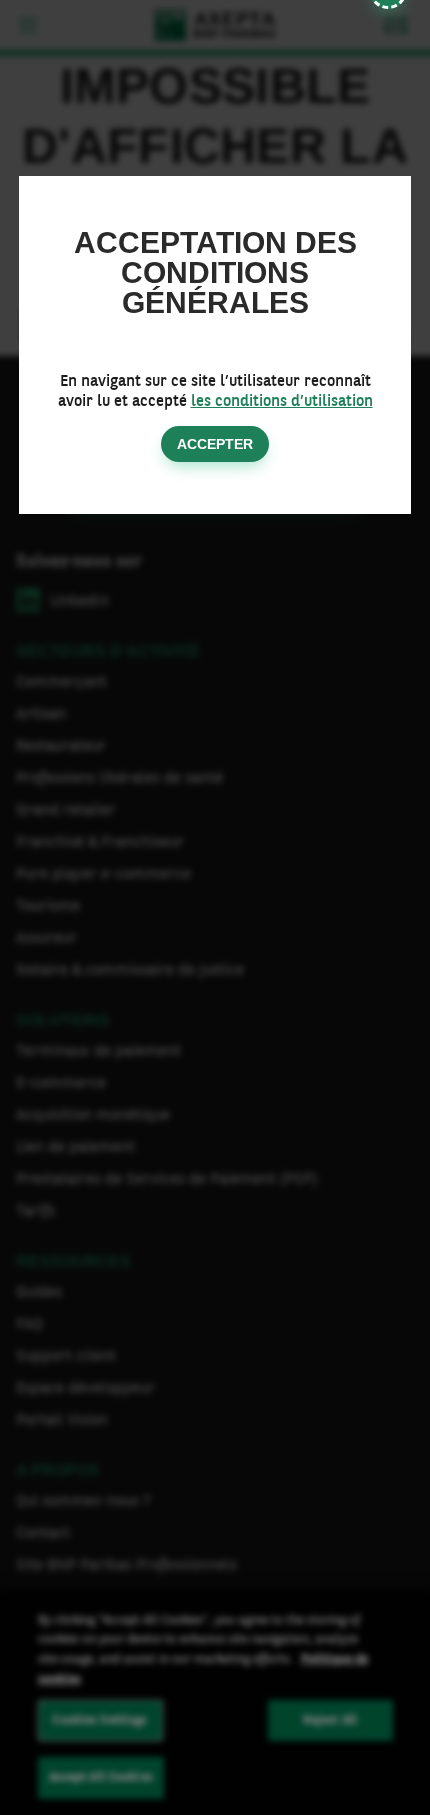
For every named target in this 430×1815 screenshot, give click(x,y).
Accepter (215, 444)
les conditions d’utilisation (282, 400)
